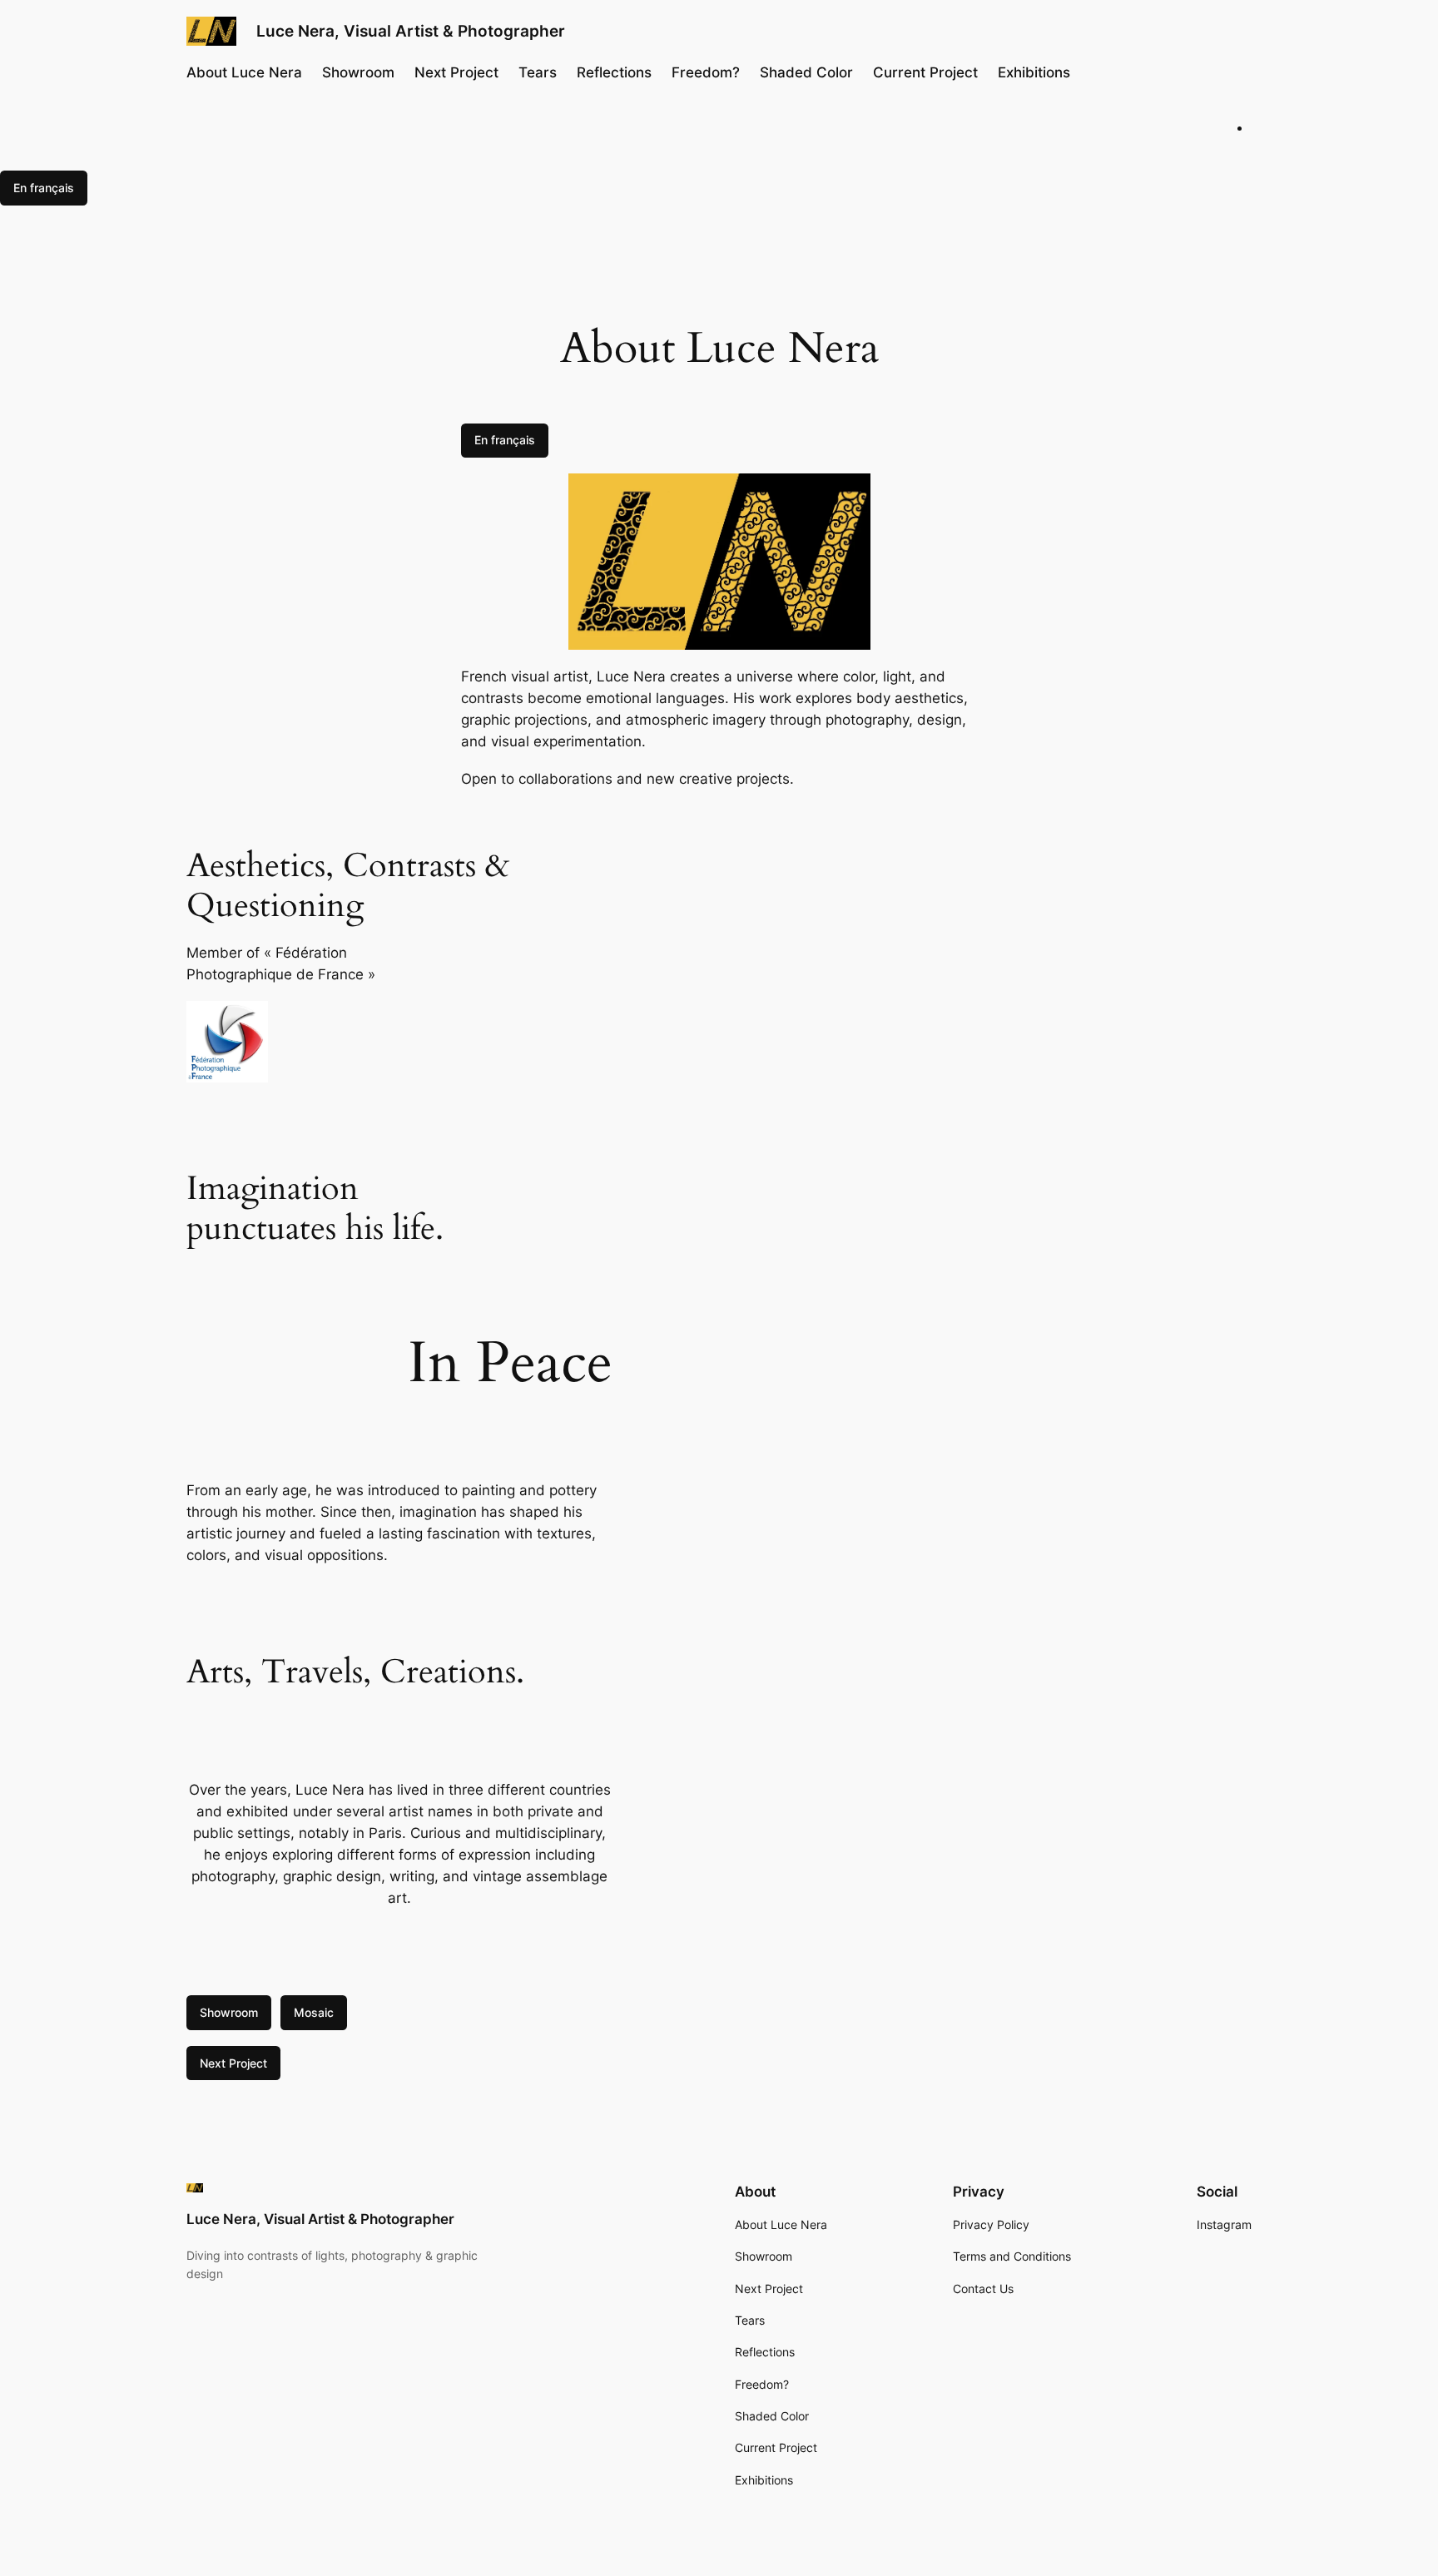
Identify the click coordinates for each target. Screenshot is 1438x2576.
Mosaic (314, 2012)
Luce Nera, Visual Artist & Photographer (411, 31)
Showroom (229, 2012)
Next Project (233, 2063)
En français (44, 188)
